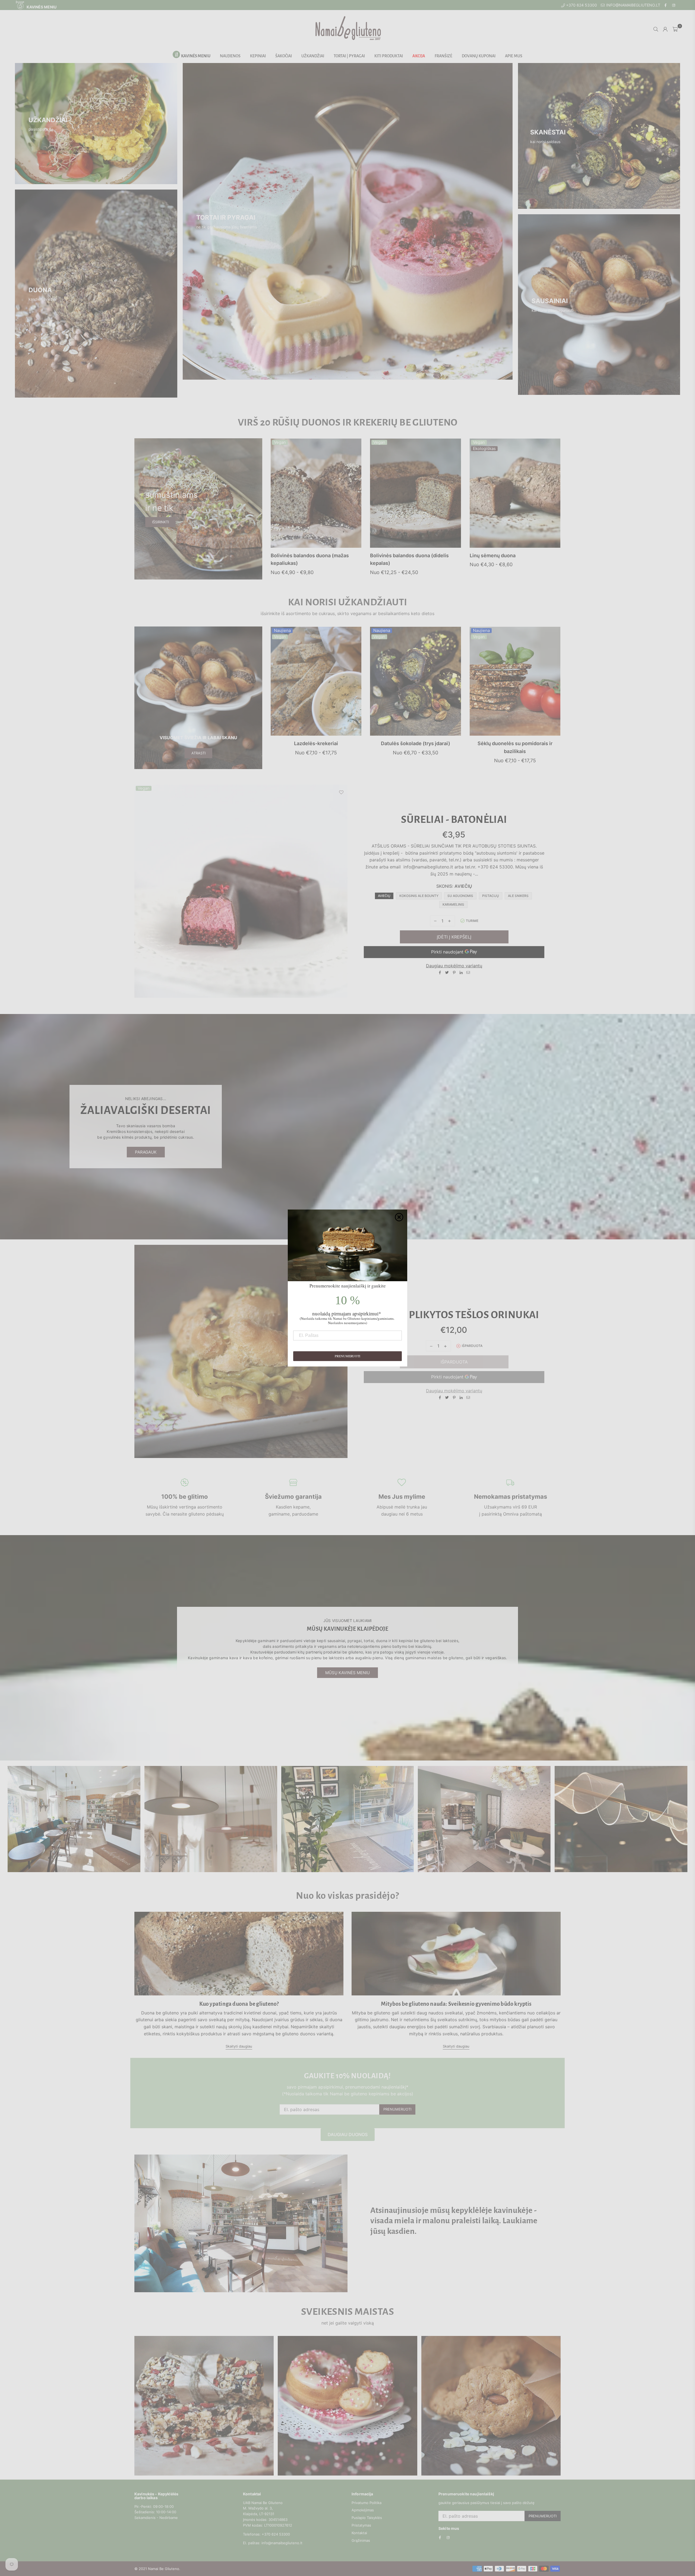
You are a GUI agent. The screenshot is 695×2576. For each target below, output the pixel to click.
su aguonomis (460, 896)
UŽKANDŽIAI (313, 56)
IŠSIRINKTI (154, 2413)
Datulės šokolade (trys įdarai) (416, 743)
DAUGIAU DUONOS (348, 2134)
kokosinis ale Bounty (419, 896)
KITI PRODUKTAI (389, 56)
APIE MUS (514, 56)
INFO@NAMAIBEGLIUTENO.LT (633, 5)
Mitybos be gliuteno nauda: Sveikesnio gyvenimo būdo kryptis (456, 2004)
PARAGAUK (146, 1152)
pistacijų (491, 896)
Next (343, 891)
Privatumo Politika (367, 2503)
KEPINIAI (258, 56)
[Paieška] (656, 29)
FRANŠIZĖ (443, 56)
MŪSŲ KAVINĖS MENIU (347, 1673)
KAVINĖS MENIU (41, 7)
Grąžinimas (361, 2540)
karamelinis (453, 904)
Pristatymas (361, 2525)
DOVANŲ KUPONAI (479, 56)
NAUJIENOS (230, 56)
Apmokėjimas (363, 2510)
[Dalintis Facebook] (440, 973)
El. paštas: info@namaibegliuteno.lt (273, 2543)
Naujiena (282, 631)
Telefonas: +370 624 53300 (266, 2534)
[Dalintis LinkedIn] (461, 973)
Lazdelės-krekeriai (316, 743)
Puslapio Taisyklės (367, 2518)
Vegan (280, 442)
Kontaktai (359, 2533)
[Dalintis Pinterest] (454, 973)
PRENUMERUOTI (397, 2109)
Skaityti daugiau (239, 2046)
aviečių (384, 896)
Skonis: (454, 886)
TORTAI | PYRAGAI (349, 56)
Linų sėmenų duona (493, 555)
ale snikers (518, 896)
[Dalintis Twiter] (447, 973)
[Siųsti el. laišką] (468, 973)
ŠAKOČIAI (284, 56)
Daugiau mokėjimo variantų (454, 966)
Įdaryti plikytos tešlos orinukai (454, 1315)
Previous (139, 891)
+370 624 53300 (581, 5)
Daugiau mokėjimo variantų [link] (454, 1391)
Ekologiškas (484, 449)
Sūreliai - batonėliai (454, 820)
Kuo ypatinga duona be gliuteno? (239, 2004)
